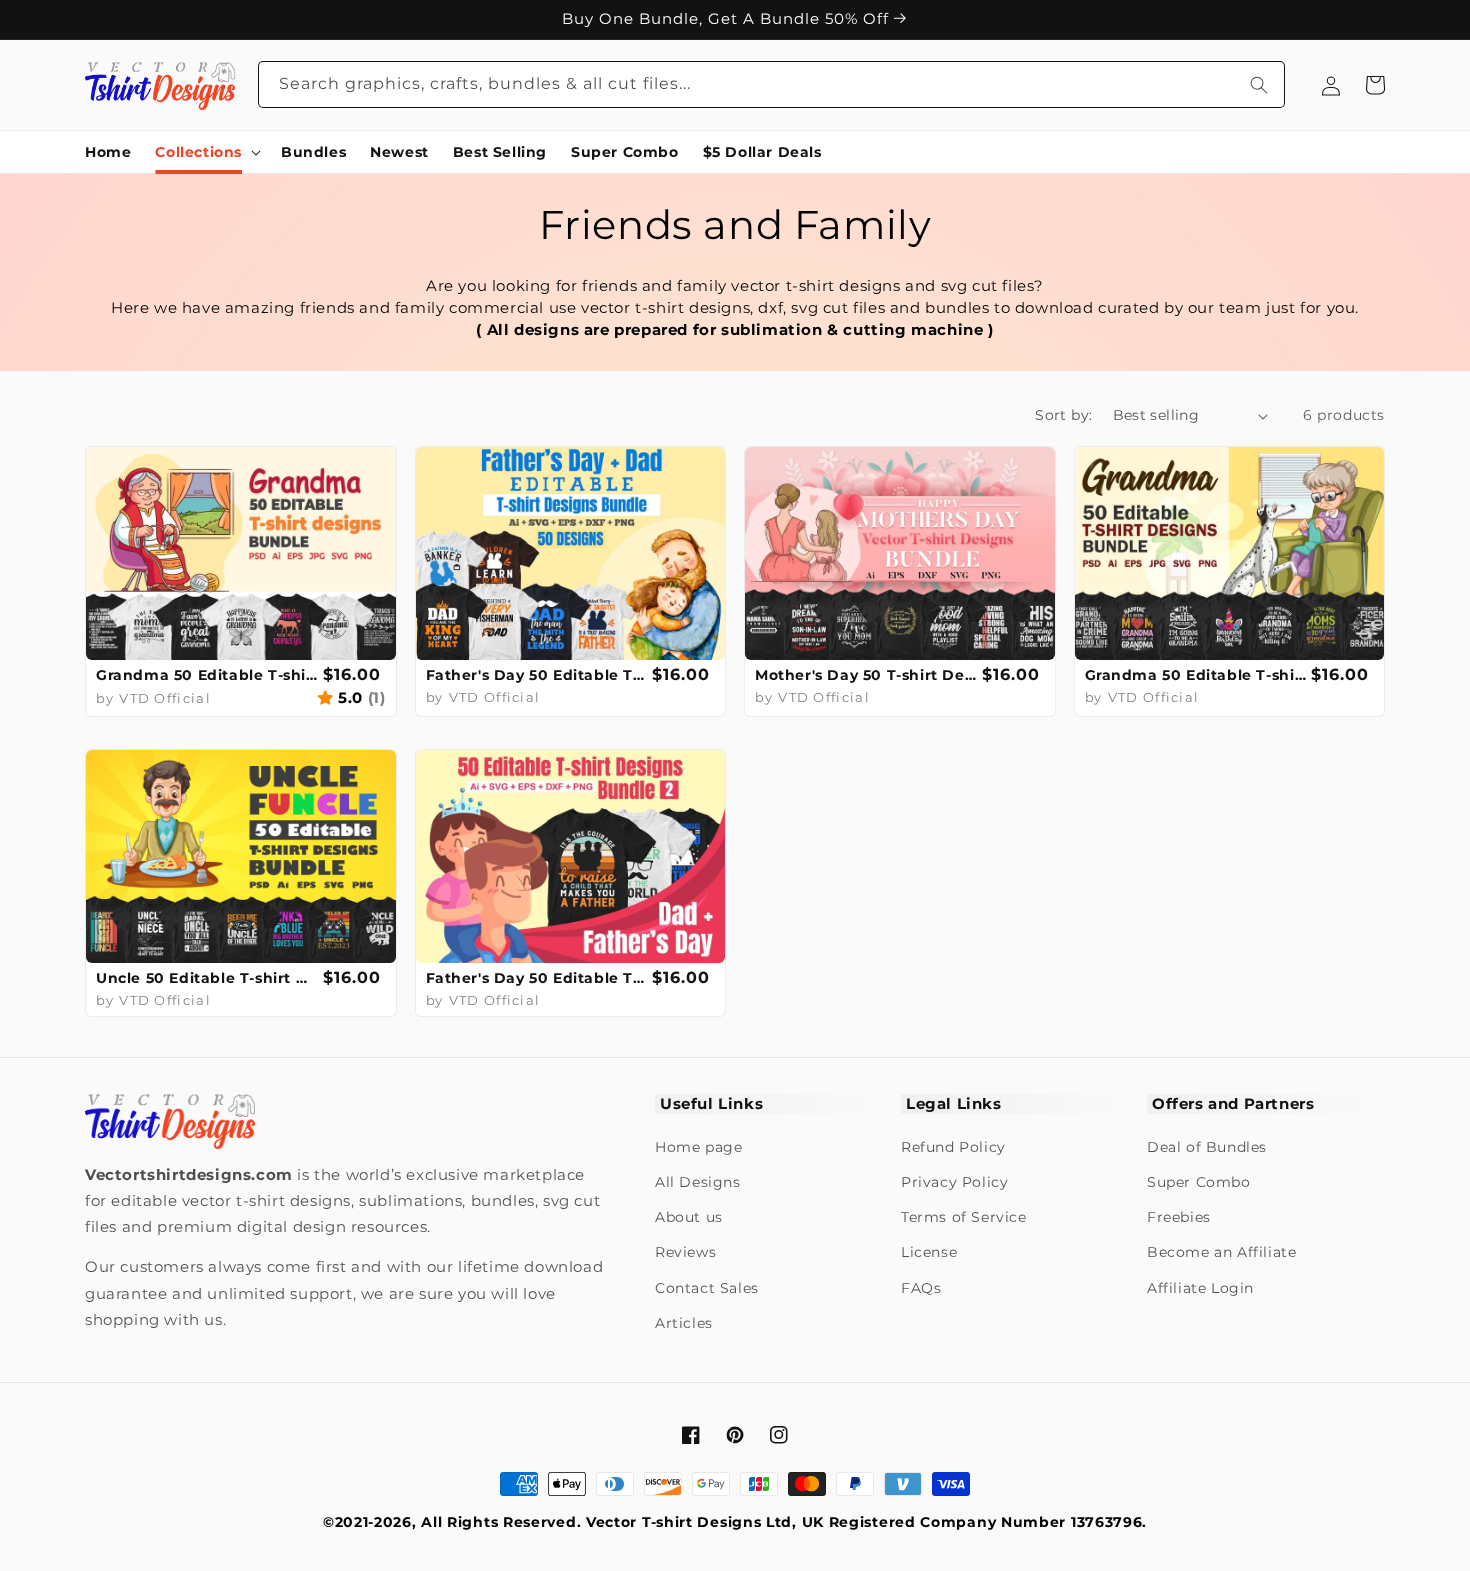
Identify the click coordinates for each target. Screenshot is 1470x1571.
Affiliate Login (1200, 1288)
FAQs (921, 1288)
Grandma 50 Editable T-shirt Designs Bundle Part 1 (207, 675)
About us (689, 1217)
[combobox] (772, 84)
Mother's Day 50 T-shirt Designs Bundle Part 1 (866, 675)
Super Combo (1199, 1182)
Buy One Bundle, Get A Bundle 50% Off (728, 19)
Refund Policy (953, 1147)
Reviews (685, 1252)
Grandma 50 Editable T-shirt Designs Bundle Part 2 (1196, 675)
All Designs (698, 1182)
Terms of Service (964, 1217)
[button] (206, 152)
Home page (698, 1147)
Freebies (1179, 1217)
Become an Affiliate (1221, 1252)
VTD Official (165, 698)
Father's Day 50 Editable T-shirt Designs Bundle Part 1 (537, 675)
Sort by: (1063, 415)
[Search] (1259, 84)
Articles (684, 1323)
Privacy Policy (954, 1182)
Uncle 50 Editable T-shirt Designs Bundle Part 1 (207, 978)
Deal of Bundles (1207, 1147)
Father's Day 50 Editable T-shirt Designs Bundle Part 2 (537, 978)
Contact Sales (707, 1288)
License (929, 1252)
